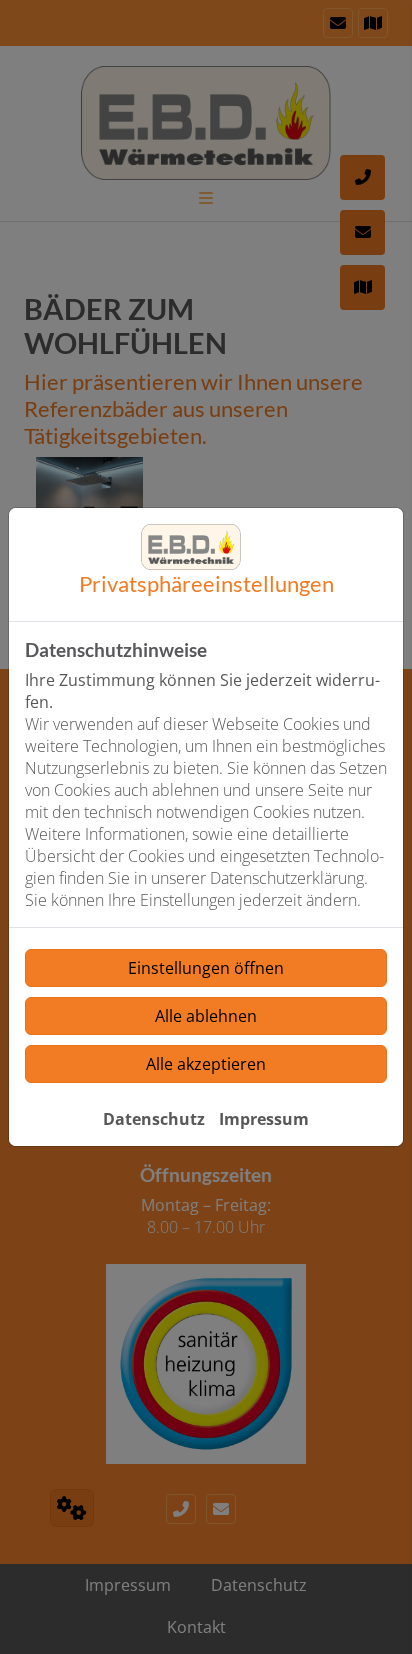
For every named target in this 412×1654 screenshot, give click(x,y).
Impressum (264, 1119)
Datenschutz (154, 1119)
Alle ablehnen (206, 1016)
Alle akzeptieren (206, 1064)
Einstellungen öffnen (206, 968)
